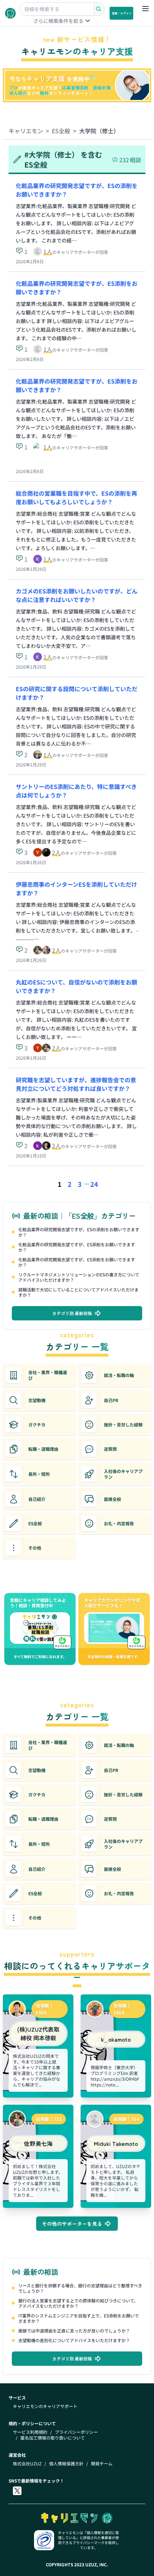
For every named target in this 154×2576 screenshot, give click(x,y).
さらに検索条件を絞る (58, 21)
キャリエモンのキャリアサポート (45, 2406)
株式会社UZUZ (27, 2464)
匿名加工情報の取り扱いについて (53, 2438)
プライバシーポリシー (76, 2432)
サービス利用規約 (30, 2432)
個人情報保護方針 (66, 2464)
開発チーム (102, 2464)
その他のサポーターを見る (72, 2224)
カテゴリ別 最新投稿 (72, 1313)
